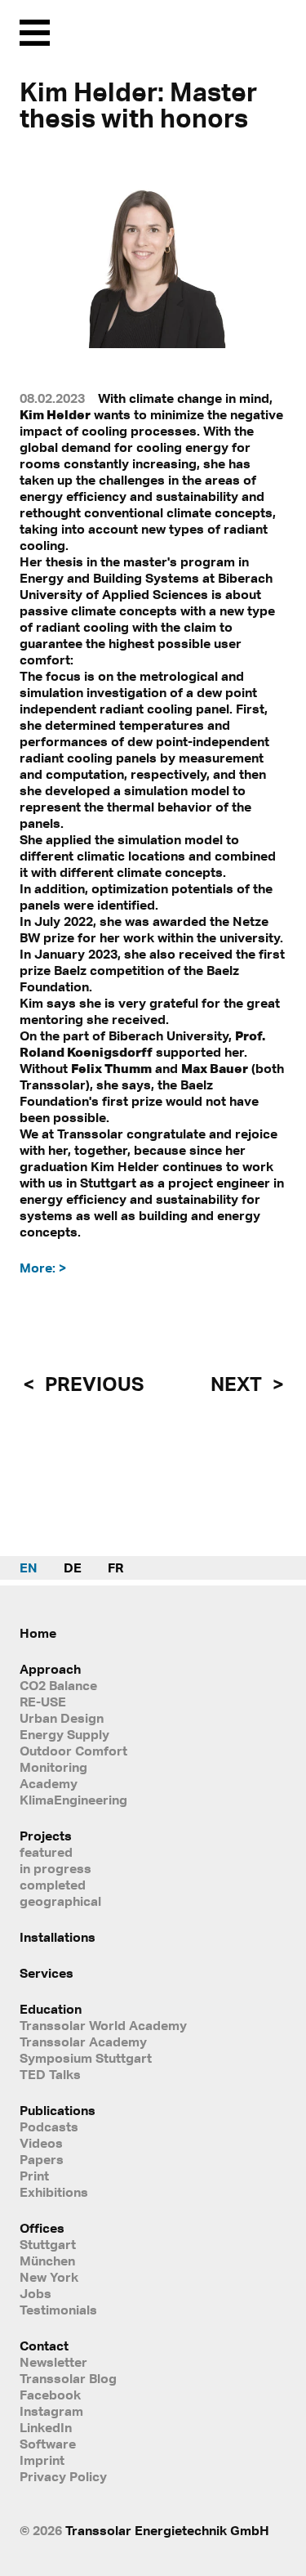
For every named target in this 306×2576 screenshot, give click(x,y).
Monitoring (53, 1767)
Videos (41, 2143)
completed (53, 1885)
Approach (50, 1669)
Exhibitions (54, 2192)
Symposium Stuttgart (86, 2058)
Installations (58, 1937)
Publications (58, 2110)
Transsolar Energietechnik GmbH (167, 2530)
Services (47, 1973)
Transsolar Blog (68, 2378)
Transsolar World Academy (103, 2025)
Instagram (51, 2411)
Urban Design (62, 1718)
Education (51, 2009)
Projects (46, 1836)
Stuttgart (48, 2244)
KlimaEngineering (73, 1800)
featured (46, 1852)
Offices (42, 2228)
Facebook (50, 2395)
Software (48, 2444)
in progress (55, 1868)
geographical (60, 1901)
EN (29, 1568)
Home (38, 1633)
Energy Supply (64, 1734)
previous (92, 1384)
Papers (42, 2159)
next (238, 1384)
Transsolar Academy (83, 2042)
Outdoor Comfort (73, 1751)
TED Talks (50, 2074)
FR (115, 1568)
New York (49, 2277)
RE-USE (43, 1702)
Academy (49, 1783)
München (47, 2261)
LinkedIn (46, 2427)
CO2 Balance (58, 1685)
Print (34, 2176)
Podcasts (49, 2127)
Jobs (35, 2293)
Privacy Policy (63, 2476)
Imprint (42, 2460)
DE (73, 1568)
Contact (44, 2346)
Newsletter (53, 2362)
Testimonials (58, 2310)
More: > (43, 1268)
